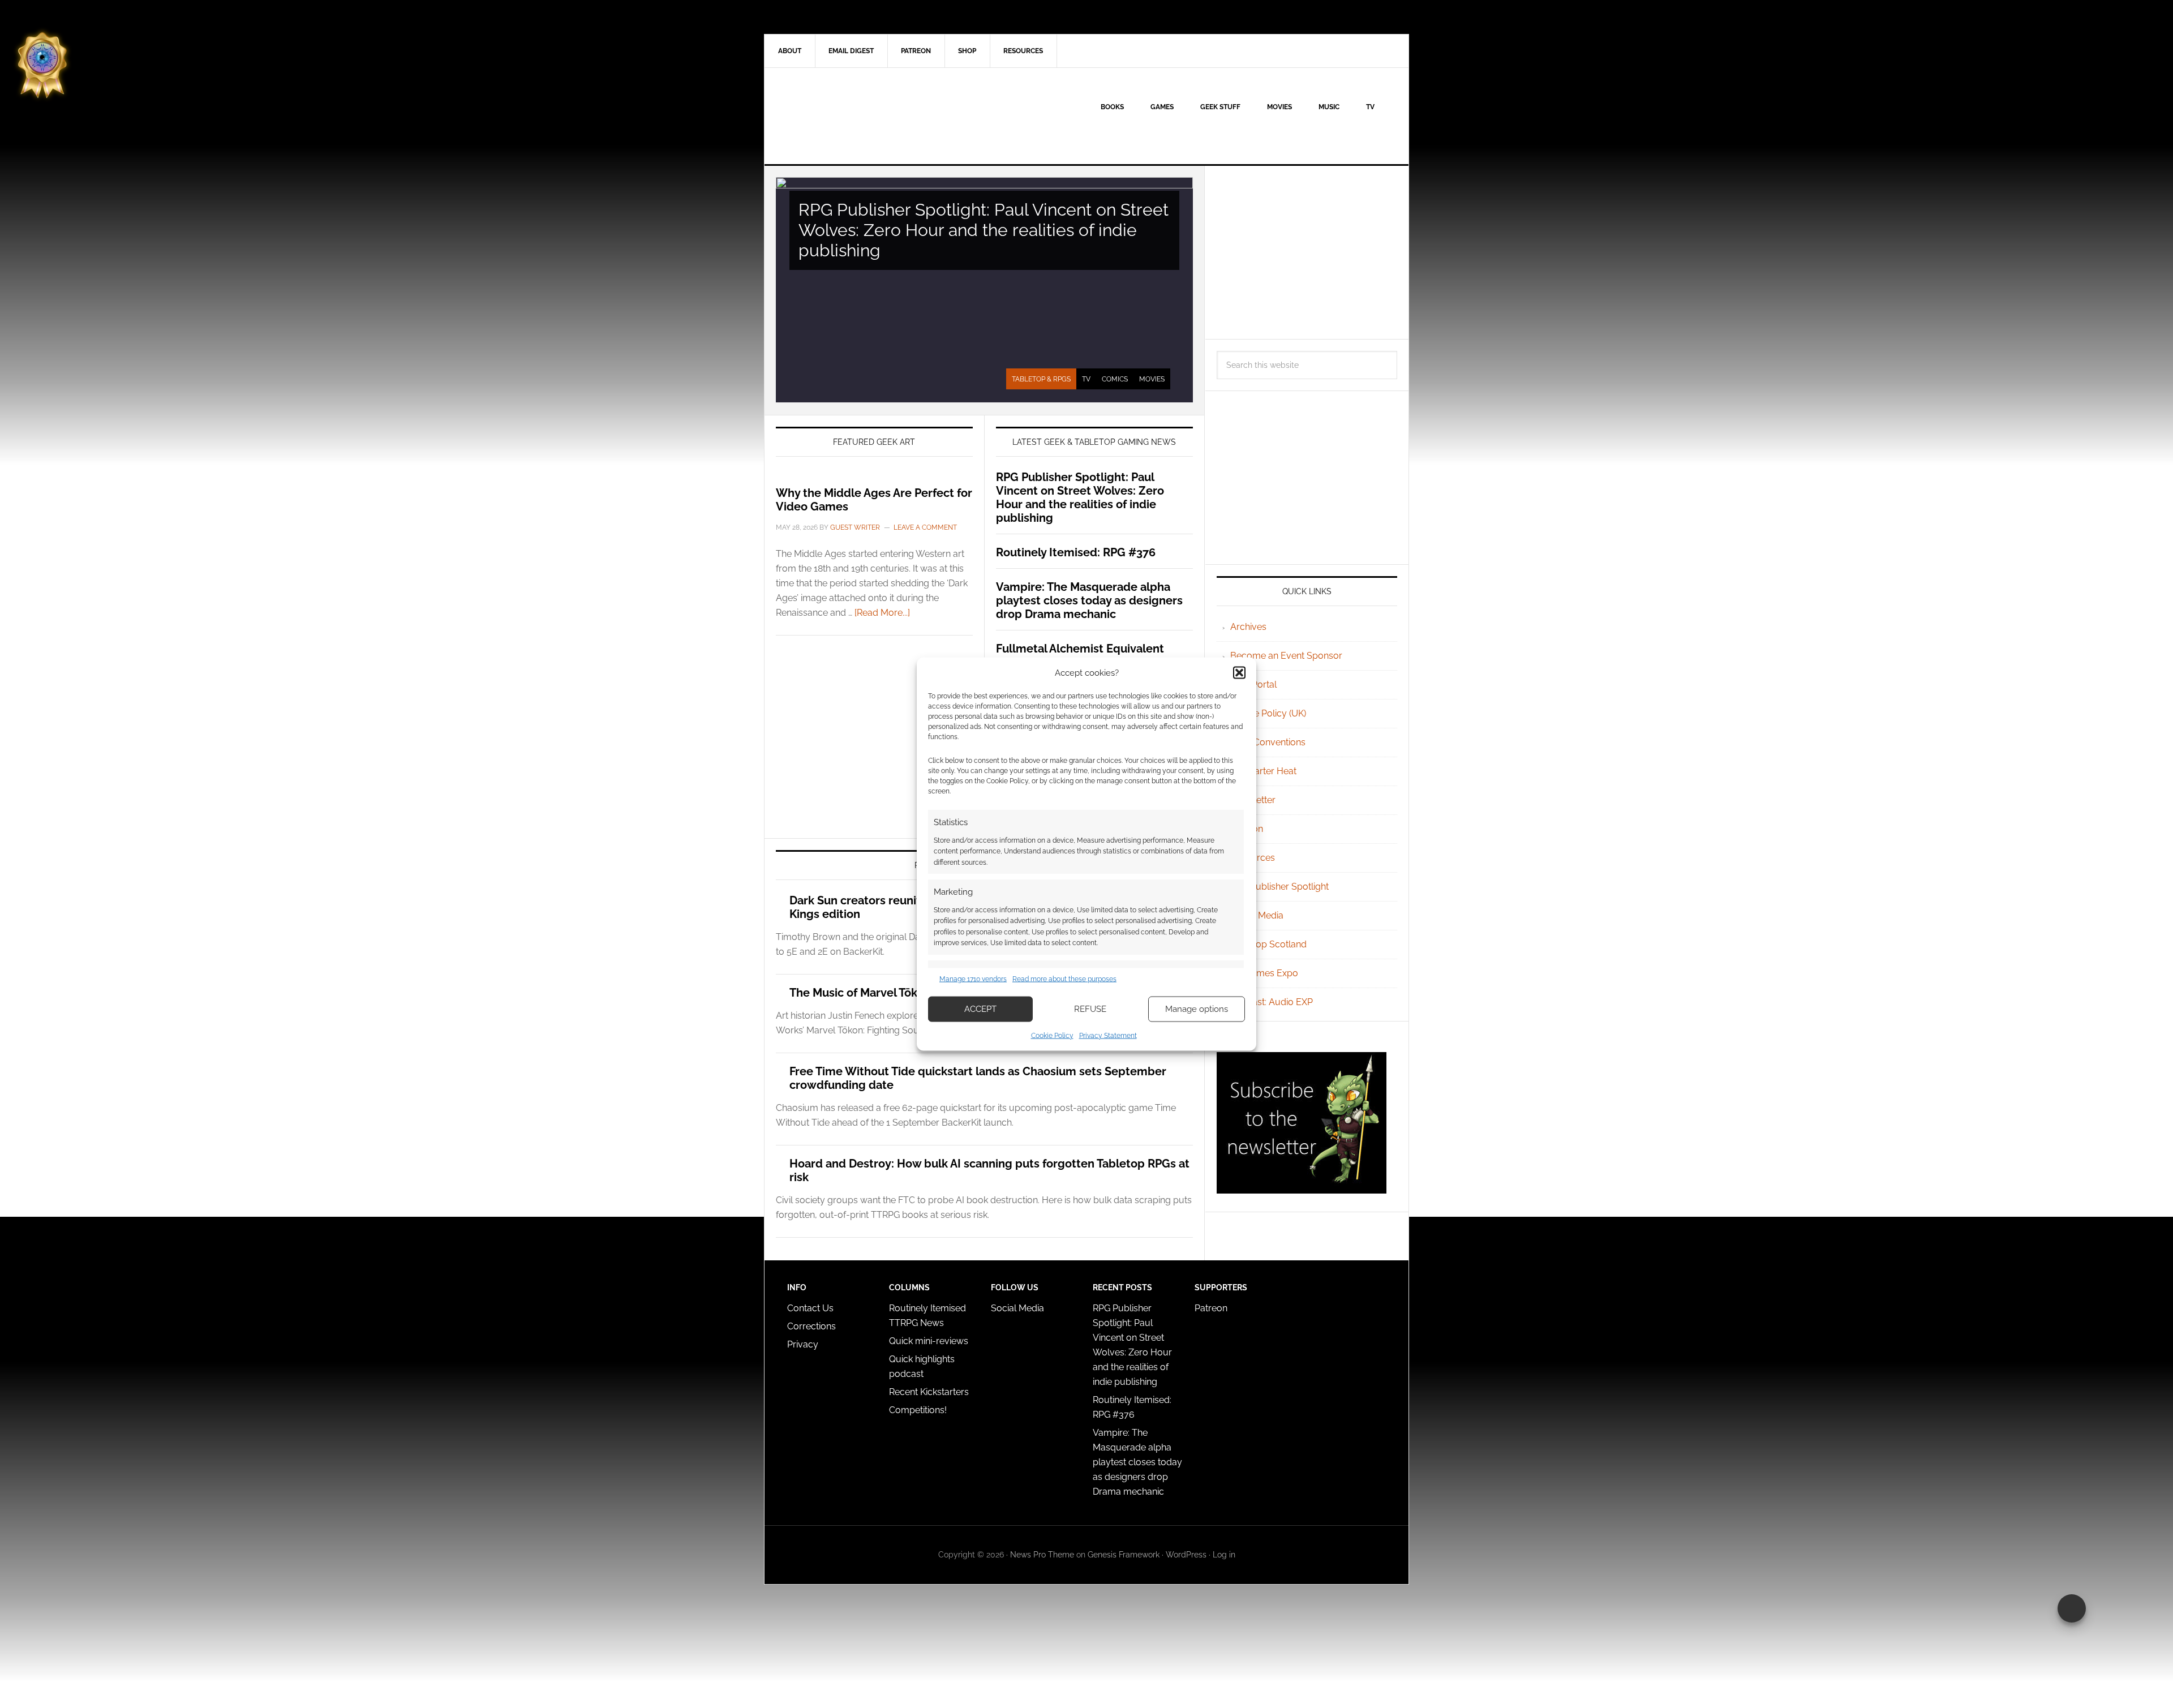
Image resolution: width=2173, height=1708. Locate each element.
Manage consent (2072, 1608)
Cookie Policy (1052, 1035)
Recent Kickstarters (930, 1392)
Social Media (1257, 915)
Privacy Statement (1108, 1035)
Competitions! (918, 1410)
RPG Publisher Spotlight (1279, 887)
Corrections (811, 1326)
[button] (1239, 673)
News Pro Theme (1042, 1555)
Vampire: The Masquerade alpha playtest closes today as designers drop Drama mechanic (1089, 600)
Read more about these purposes (1064, 979)
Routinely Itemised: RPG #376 (1076, 552)
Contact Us (810, 1308)
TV (1086, 379)
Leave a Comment (925, 527)
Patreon (1211, 1308)
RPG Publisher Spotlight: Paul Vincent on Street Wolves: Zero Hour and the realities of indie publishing (984, 230)
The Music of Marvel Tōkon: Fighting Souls (901, 993)
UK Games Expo (1264, 973)
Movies (1152, 379)
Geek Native (861, 116)
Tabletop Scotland (1268, 944)
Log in (1224, 1555)
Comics (1115, 379)
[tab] (1041, 379)
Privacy (803, 1344)
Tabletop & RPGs (1041, 379)
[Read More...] (882, 613)
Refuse (1090, 1009)
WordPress (1186, 1555)
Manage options (1197, 1009)
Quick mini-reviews (929, 1341)
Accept (980, 1009)
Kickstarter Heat (1263, 771)
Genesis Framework (1124, 1555)
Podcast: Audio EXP (1272, 1002)
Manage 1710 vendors (973, 979)
